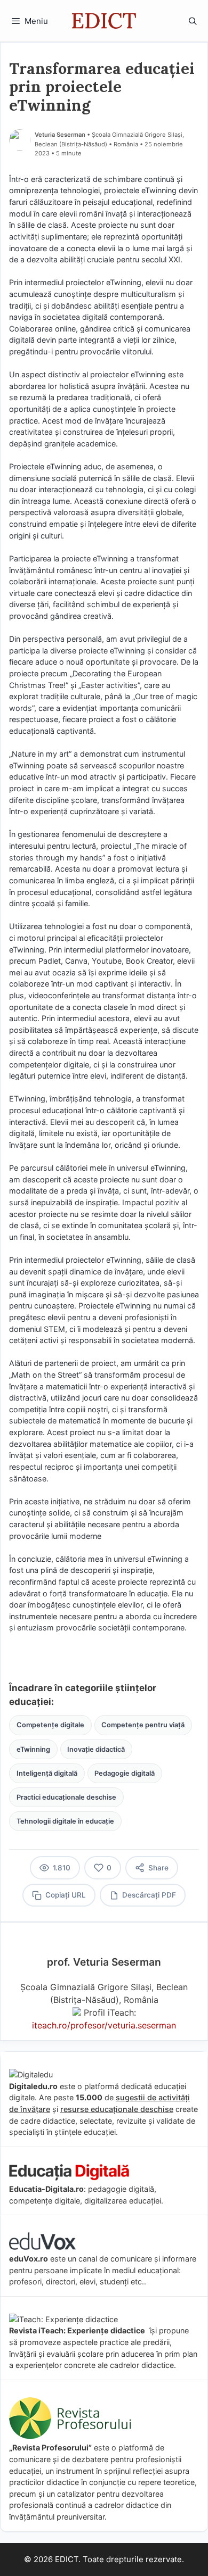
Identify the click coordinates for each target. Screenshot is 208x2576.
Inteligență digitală (47, 1773)
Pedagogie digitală (125, 1773)
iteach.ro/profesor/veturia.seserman (104, 2025)
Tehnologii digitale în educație (65, 1821)
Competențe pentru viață (143, 1725)
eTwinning (33, 1749)
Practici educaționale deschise (66, 1797)
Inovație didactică (96, 1749)
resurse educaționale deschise (117, 2109)
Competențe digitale (50, 1725)
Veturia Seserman (60, 135)
